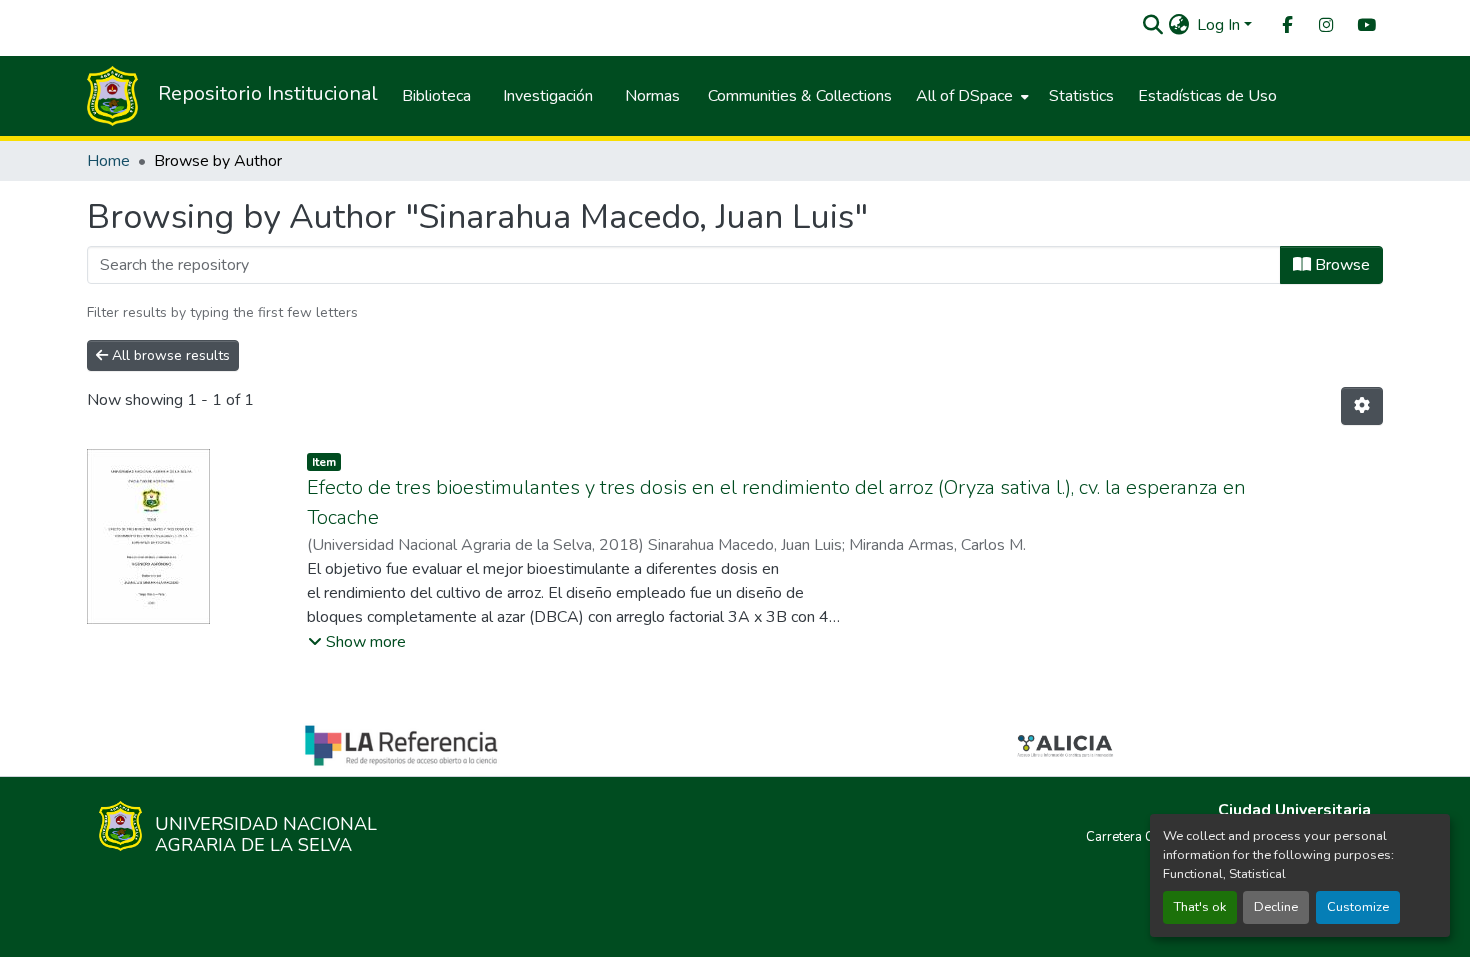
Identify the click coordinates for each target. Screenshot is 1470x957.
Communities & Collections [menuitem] (800, 96)
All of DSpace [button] (964, 96)
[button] (1152, 25)
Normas (652, 96)
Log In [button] (1220, 25)
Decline (1276, 907)
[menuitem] (1286, 25)
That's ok (1200, 907)
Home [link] (108, 161)
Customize (1358, 907)
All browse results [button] (169, 355)
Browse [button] (1340, 265)
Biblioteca (436, 96)
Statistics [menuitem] (1081, 96)
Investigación (548, 96)
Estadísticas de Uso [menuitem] (1207, 96)
